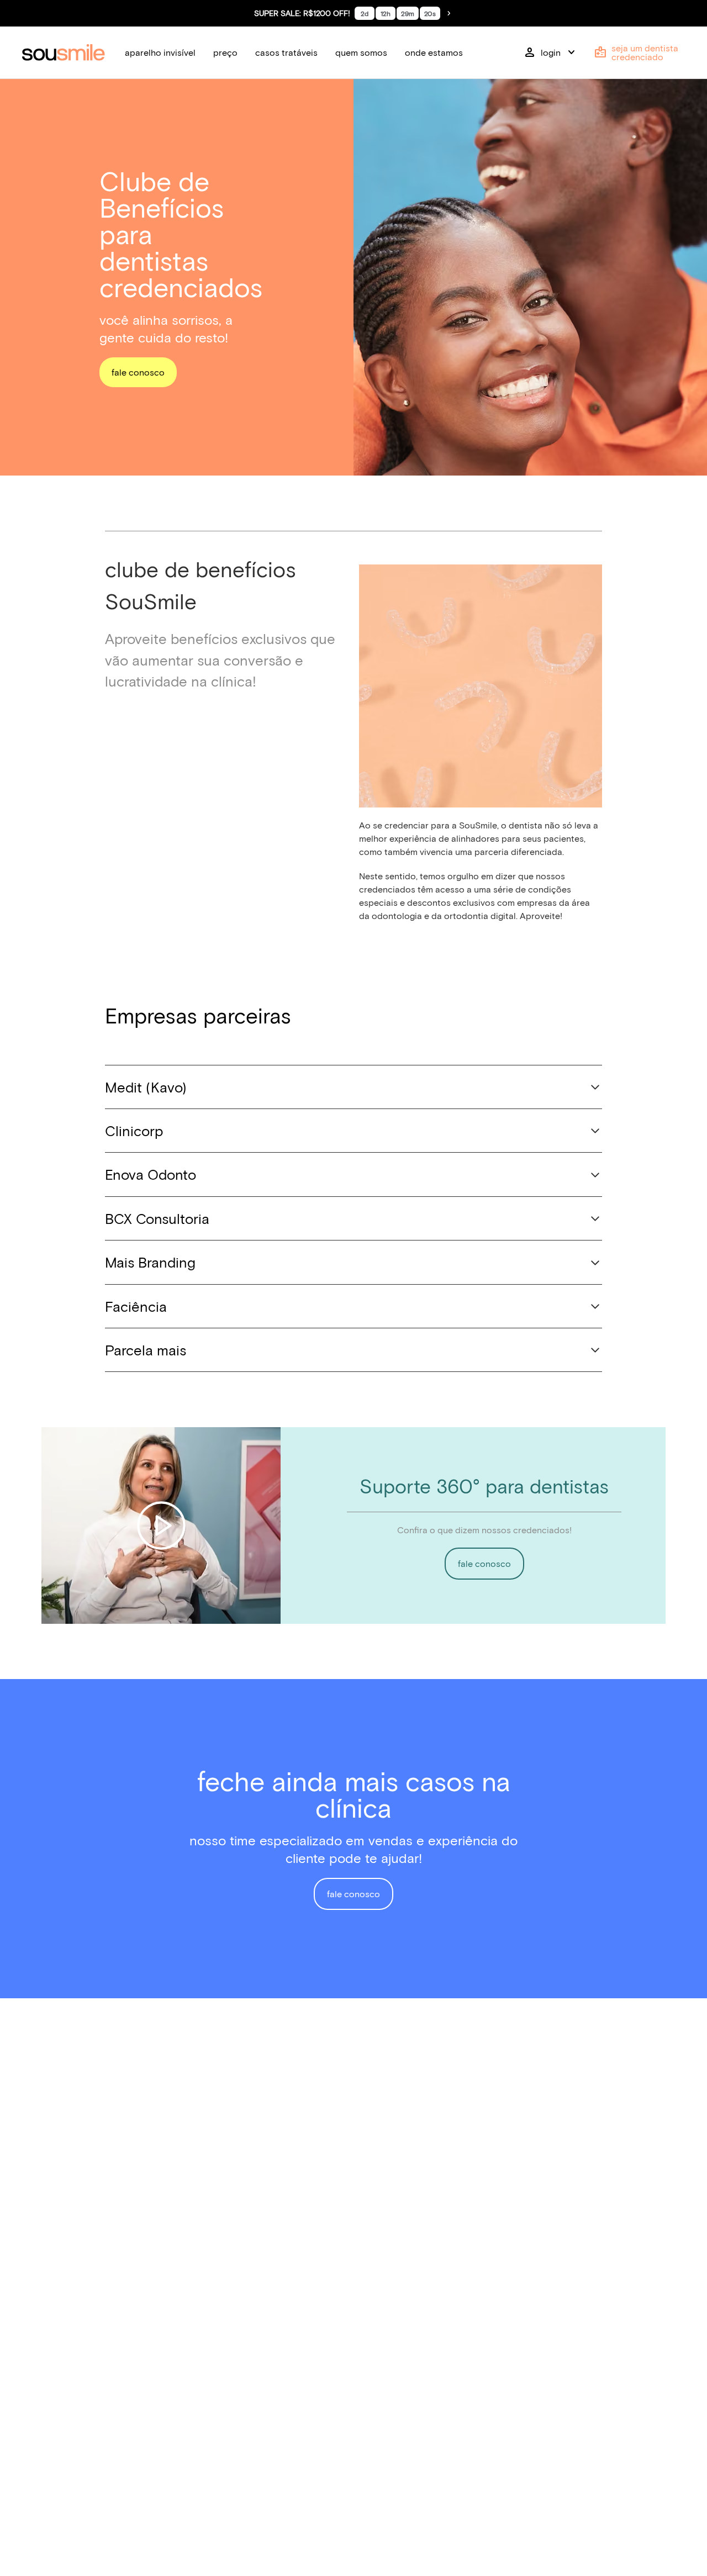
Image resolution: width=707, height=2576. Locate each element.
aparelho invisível (160, 52)
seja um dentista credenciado (636, 52)
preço (225, 52)
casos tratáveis (286, 52)
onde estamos (434, 52)
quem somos (361, 52)
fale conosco (138, 372)
